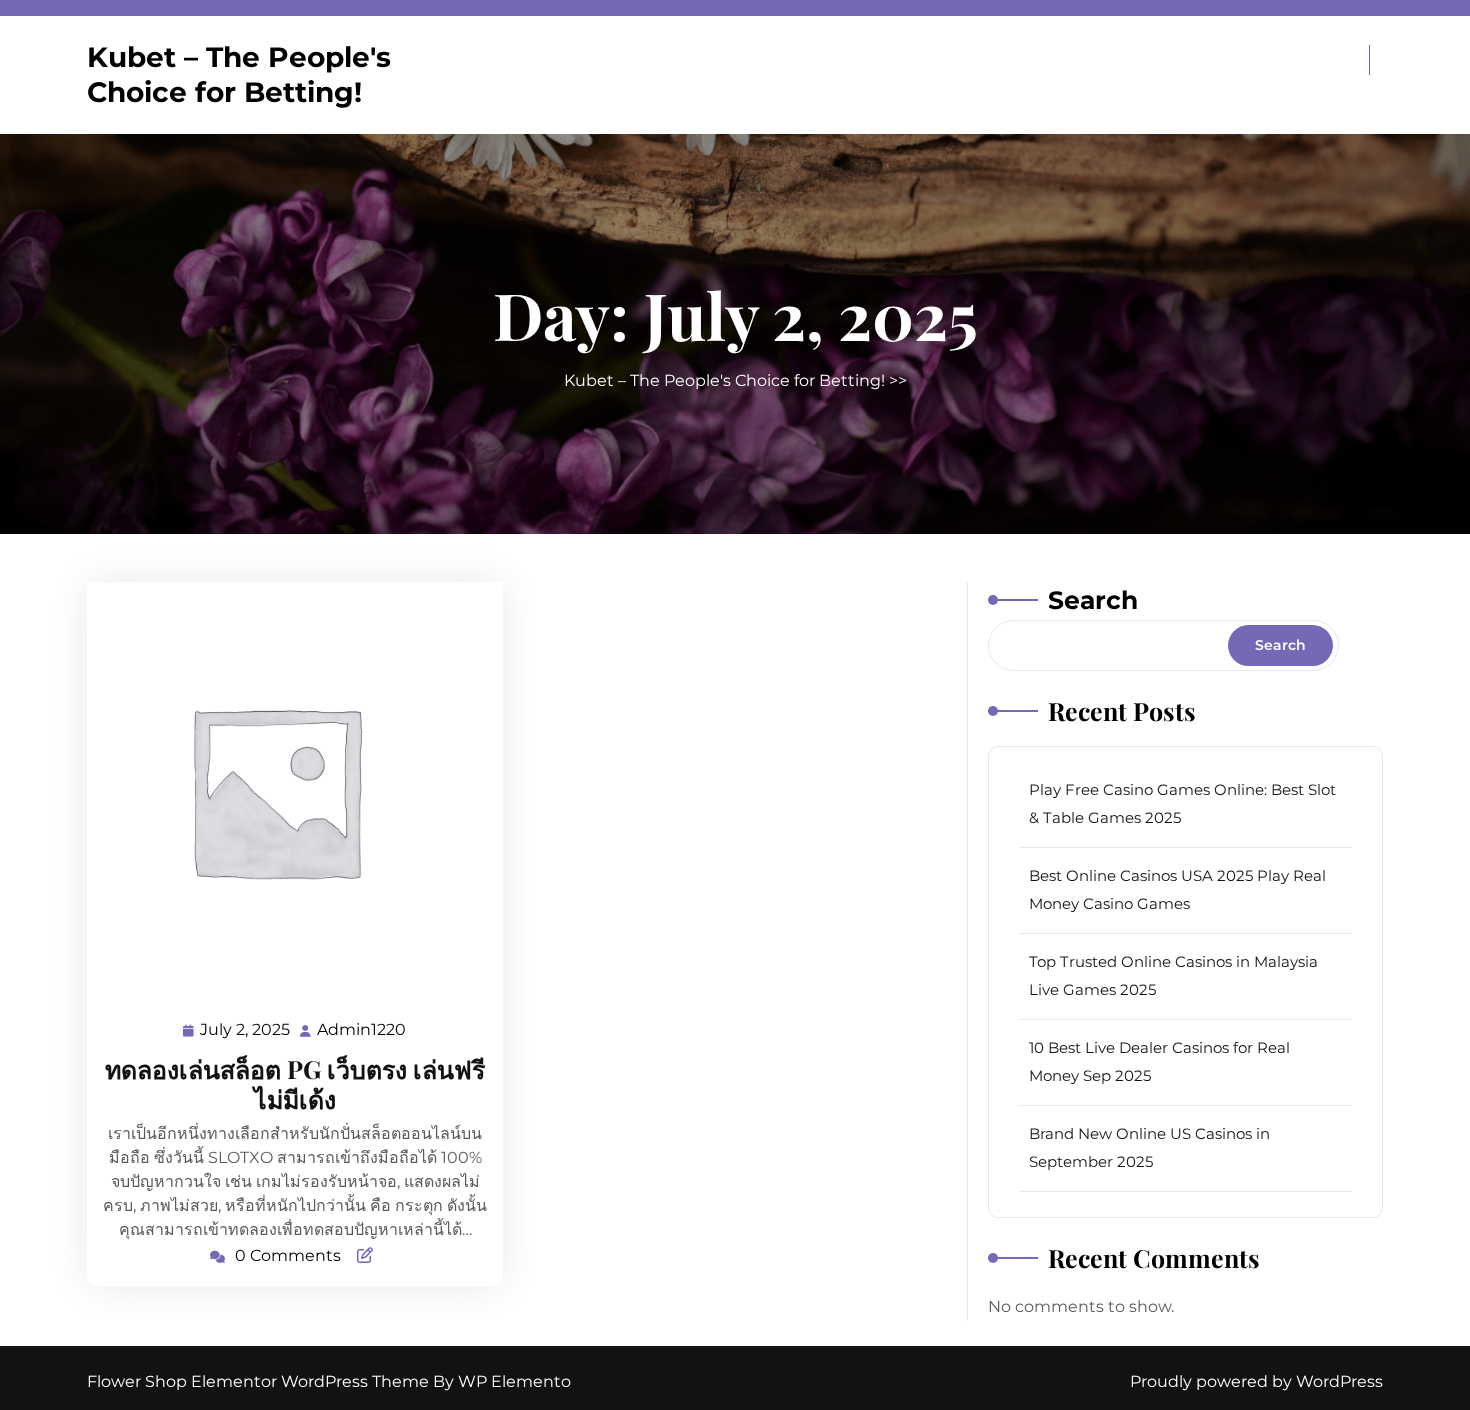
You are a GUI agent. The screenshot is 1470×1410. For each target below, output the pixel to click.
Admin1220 (362, 1030)
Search (1093, 600)
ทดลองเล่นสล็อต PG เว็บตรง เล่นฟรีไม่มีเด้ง (295, 1083)
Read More (287, 789)
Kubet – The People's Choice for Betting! (239, 74)
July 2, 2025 (246, 1032)
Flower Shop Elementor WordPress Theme (260, 1381)
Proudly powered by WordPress (1256, 1381)
